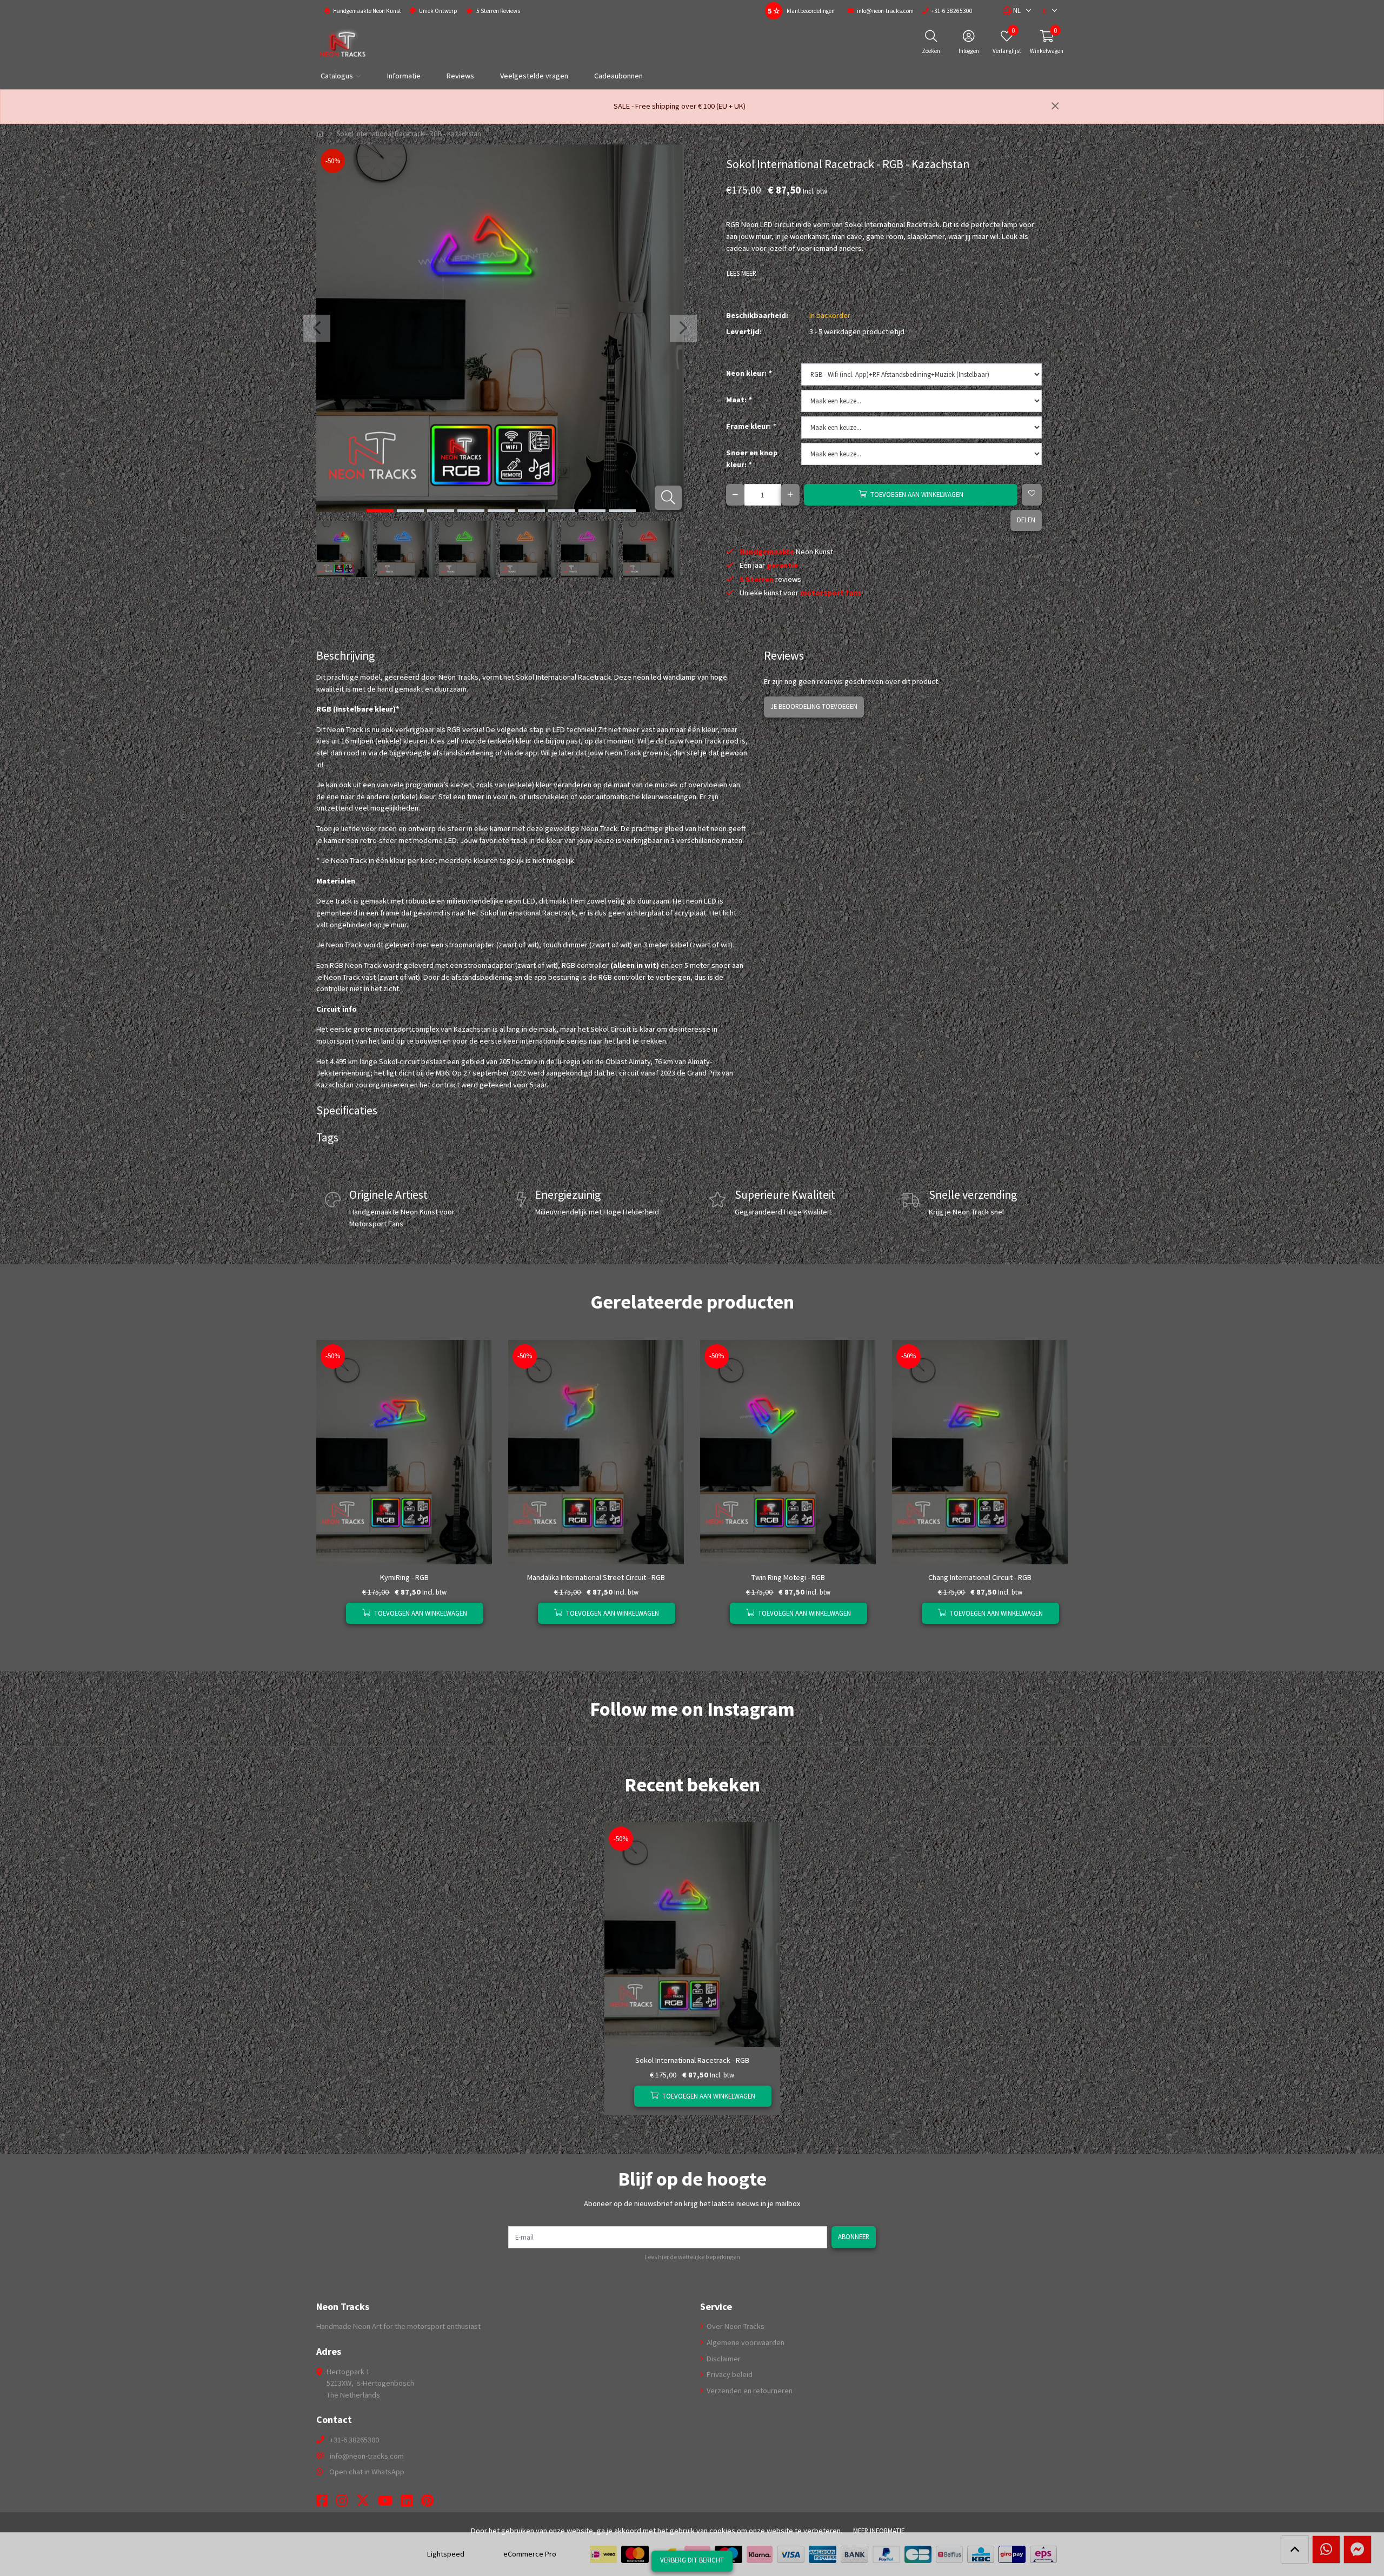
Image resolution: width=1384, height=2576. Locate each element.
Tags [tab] (327, 1137)
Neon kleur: (749, 373)
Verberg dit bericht (692, 2560)
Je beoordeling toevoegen (814, 706)
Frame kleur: (751, 426)
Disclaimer (723, 2359)
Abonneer (854, 2236)
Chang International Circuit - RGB (980, 1577)
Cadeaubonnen (618, 76)
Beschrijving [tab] (345, 656)
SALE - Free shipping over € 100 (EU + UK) (680, 106)
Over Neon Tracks (735, 2326)
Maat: (739, 400)
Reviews (460, 76)
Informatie (404, 76)
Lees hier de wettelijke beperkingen (692, 2257)
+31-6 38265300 (354, 2440)
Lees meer (741, 273)
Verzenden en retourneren (749, 2391)
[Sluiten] (1055, 107)
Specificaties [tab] (347, 1110)
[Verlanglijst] (333, 1613)
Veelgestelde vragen (534, 76)
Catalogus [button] (337, 76)
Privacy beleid (729, 2374)
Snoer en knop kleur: (752, 459)
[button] (1012, 11)
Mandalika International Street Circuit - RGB (596, 1577)
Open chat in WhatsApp (367, 2472)
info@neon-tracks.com (367, 2456)
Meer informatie (879, 2531)
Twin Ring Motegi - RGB (788, 1577)
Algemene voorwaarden (745, 2342)
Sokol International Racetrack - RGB (692, 2060)
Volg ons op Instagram (1030, 1731)
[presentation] (317, 328)
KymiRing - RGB (404, 1577)
